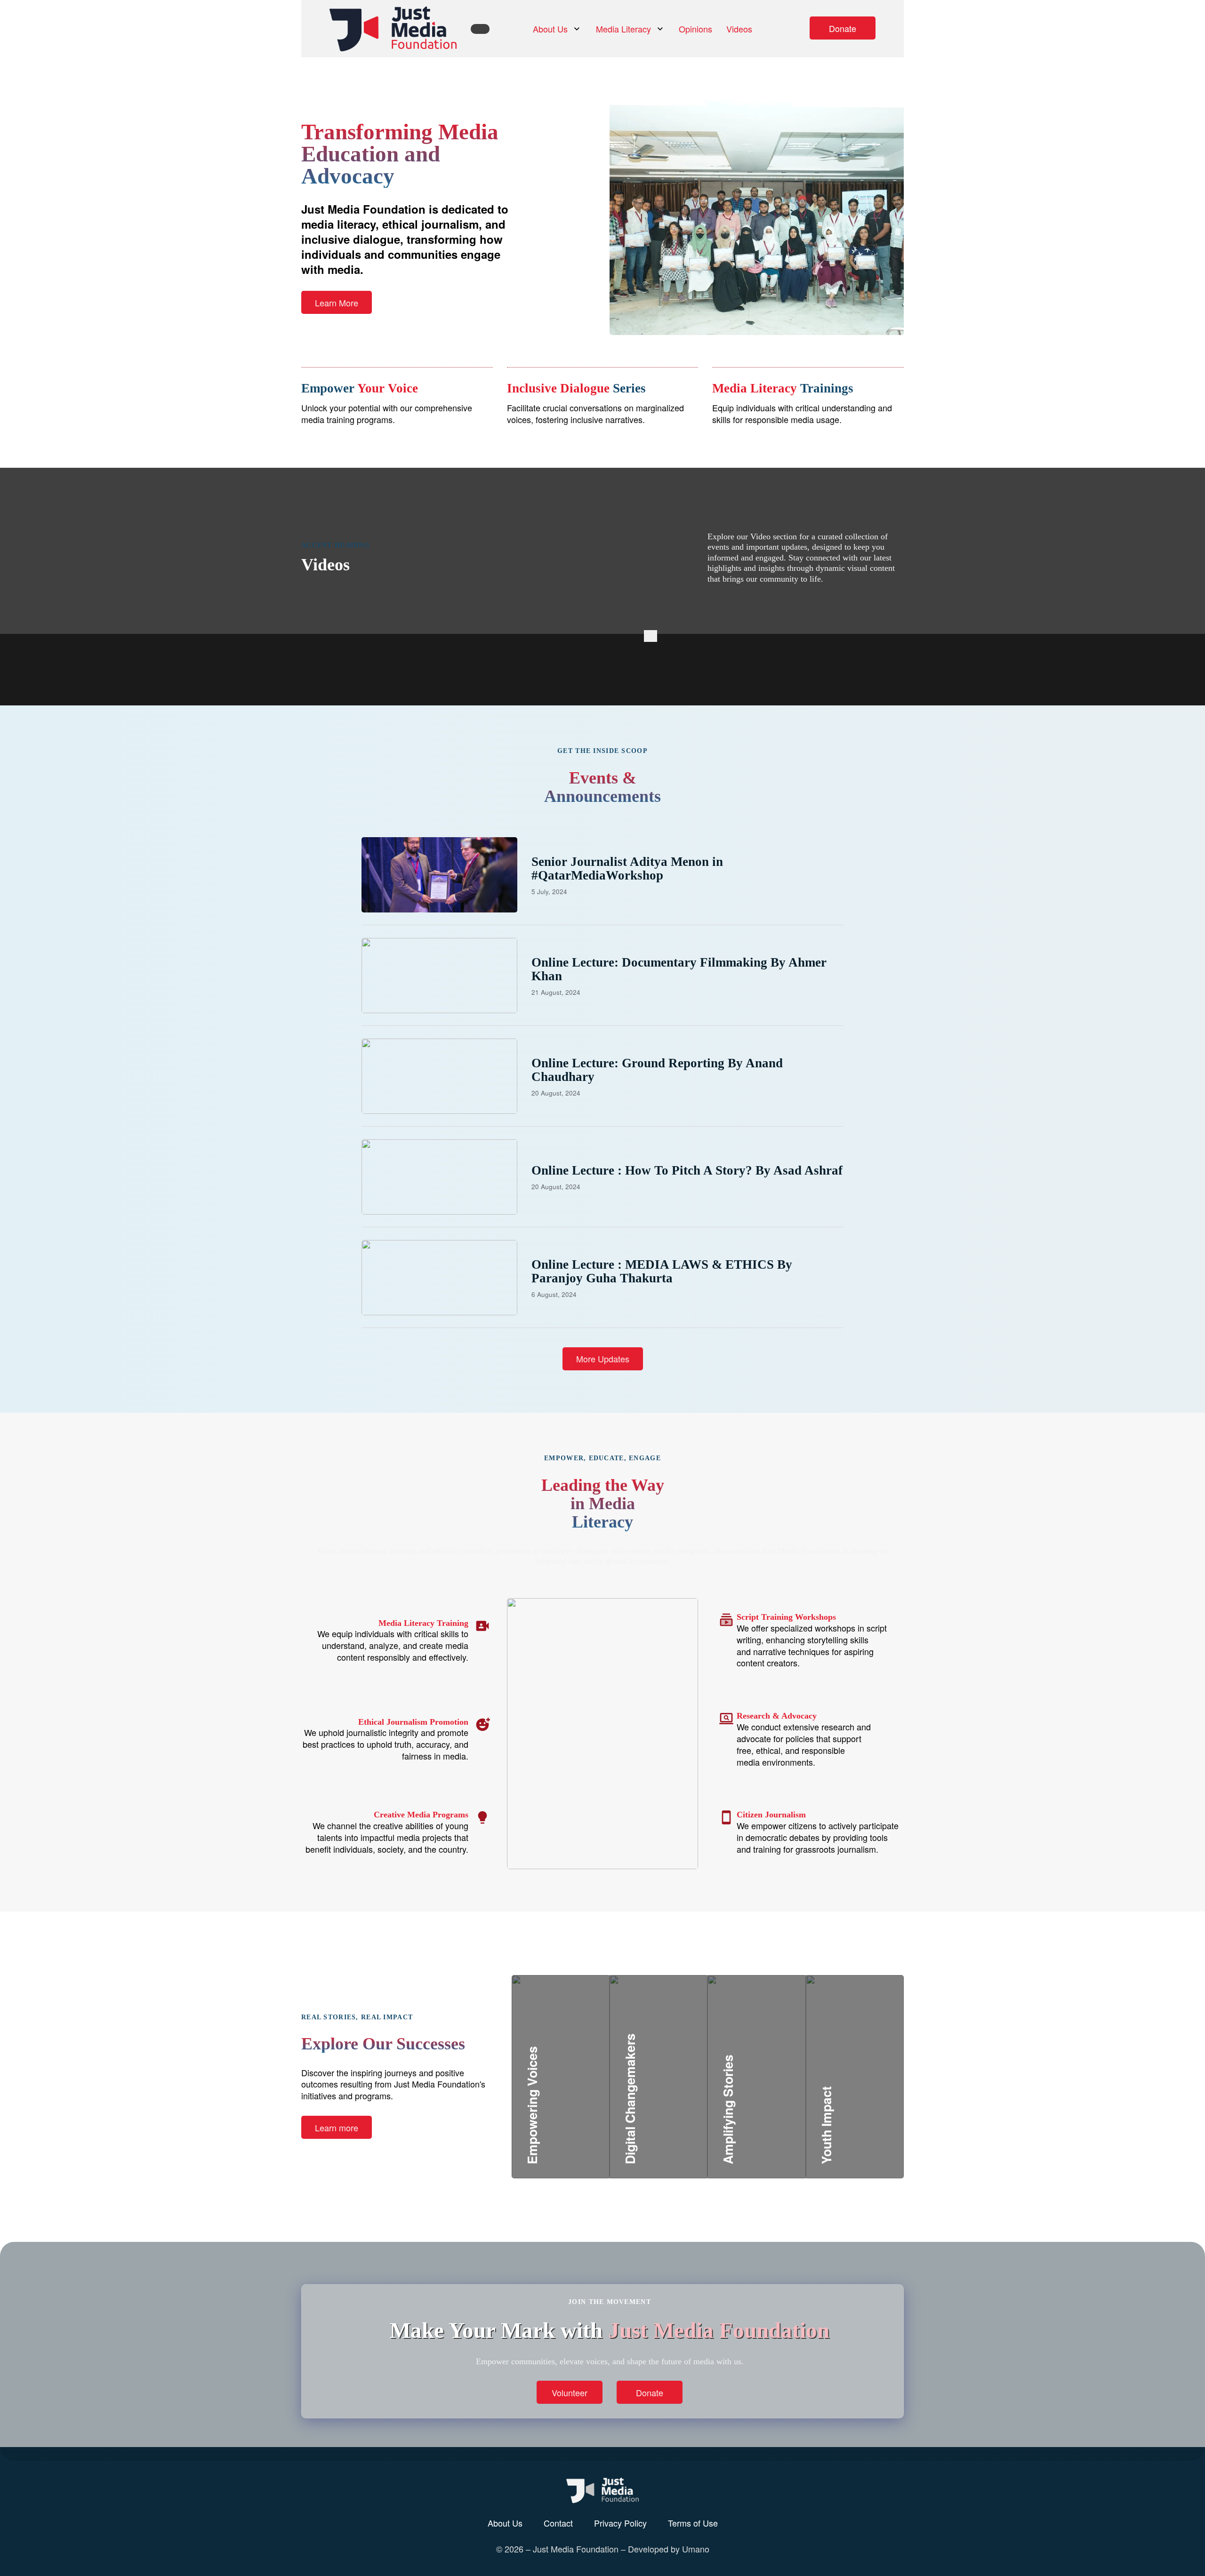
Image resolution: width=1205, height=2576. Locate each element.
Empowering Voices (580, 2115)
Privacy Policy (620, 2523)
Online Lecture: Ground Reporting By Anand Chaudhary (657, 1070)
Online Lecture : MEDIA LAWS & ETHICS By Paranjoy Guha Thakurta (662, 1271)
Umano (696, 2549)
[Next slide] (654, 636)
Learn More (337, 303)
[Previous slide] (647, 636)
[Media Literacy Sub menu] (660, 29)
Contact (558, 2523)
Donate (843, 28)
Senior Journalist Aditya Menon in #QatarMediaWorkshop (627, 868)
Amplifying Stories (774, 2104)
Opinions (695, 29)
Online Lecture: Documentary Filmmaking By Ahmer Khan (679, 969)
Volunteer (570, 2392)
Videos (739, 29)
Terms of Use (693, 2523)
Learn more (337, 2128)
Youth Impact (858, 2115)
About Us (550, 29)
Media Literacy (623, 29)
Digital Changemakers (686, 2104)
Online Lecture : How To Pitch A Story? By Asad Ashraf (687, 1170)
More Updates (603, 1359)
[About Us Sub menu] (577, 29)
